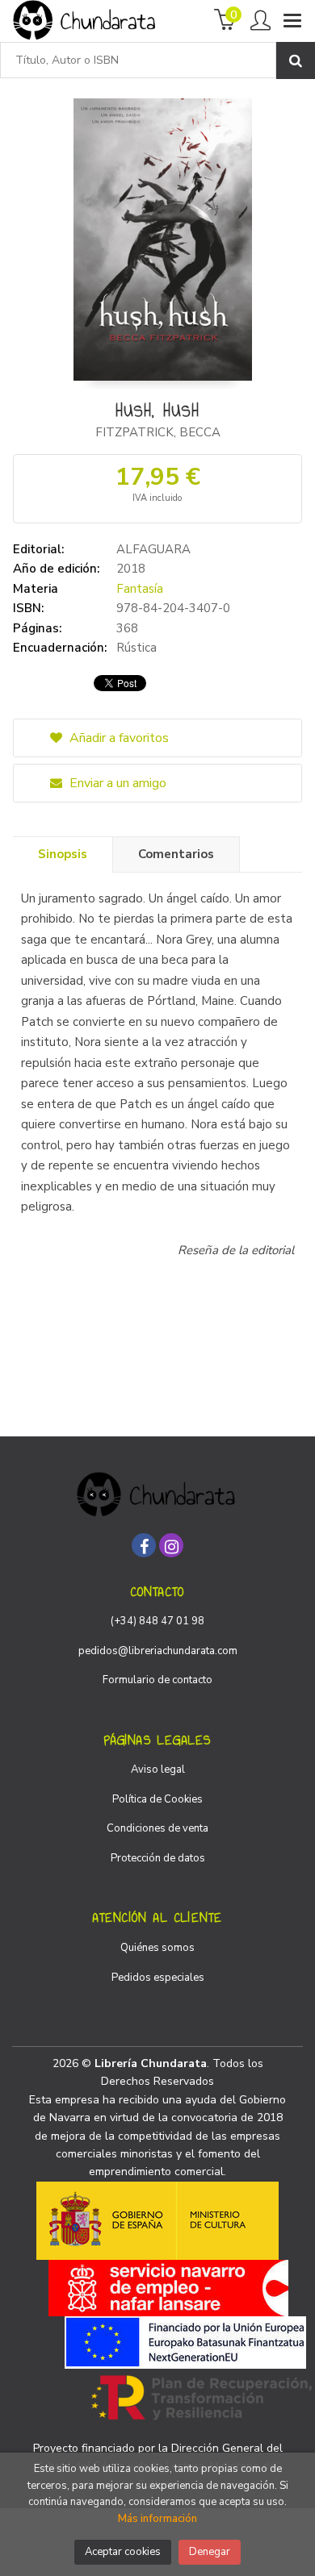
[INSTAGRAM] (171, 1545)
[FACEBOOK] (144, 1545)
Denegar (210, 2552)
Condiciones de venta (157, 1828)
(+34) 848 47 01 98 (157, 1621)
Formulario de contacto (157, 1680)
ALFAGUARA (153, 549)
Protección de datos (158, 1858)
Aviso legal (158, 1769)
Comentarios (176, 854)
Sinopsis (63, 854)
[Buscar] (296, 60)
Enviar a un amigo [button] (116, 783)
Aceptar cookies (123, 2552)
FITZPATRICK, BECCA (158, 432)
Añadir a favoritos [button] (118, 738)
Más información (157, 2519)
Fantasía (140, 589)
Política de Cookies (157, 1799)
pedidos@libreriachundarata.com (158, 1651)
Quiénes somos (157, 1948)
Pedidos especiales (158, 1978)
